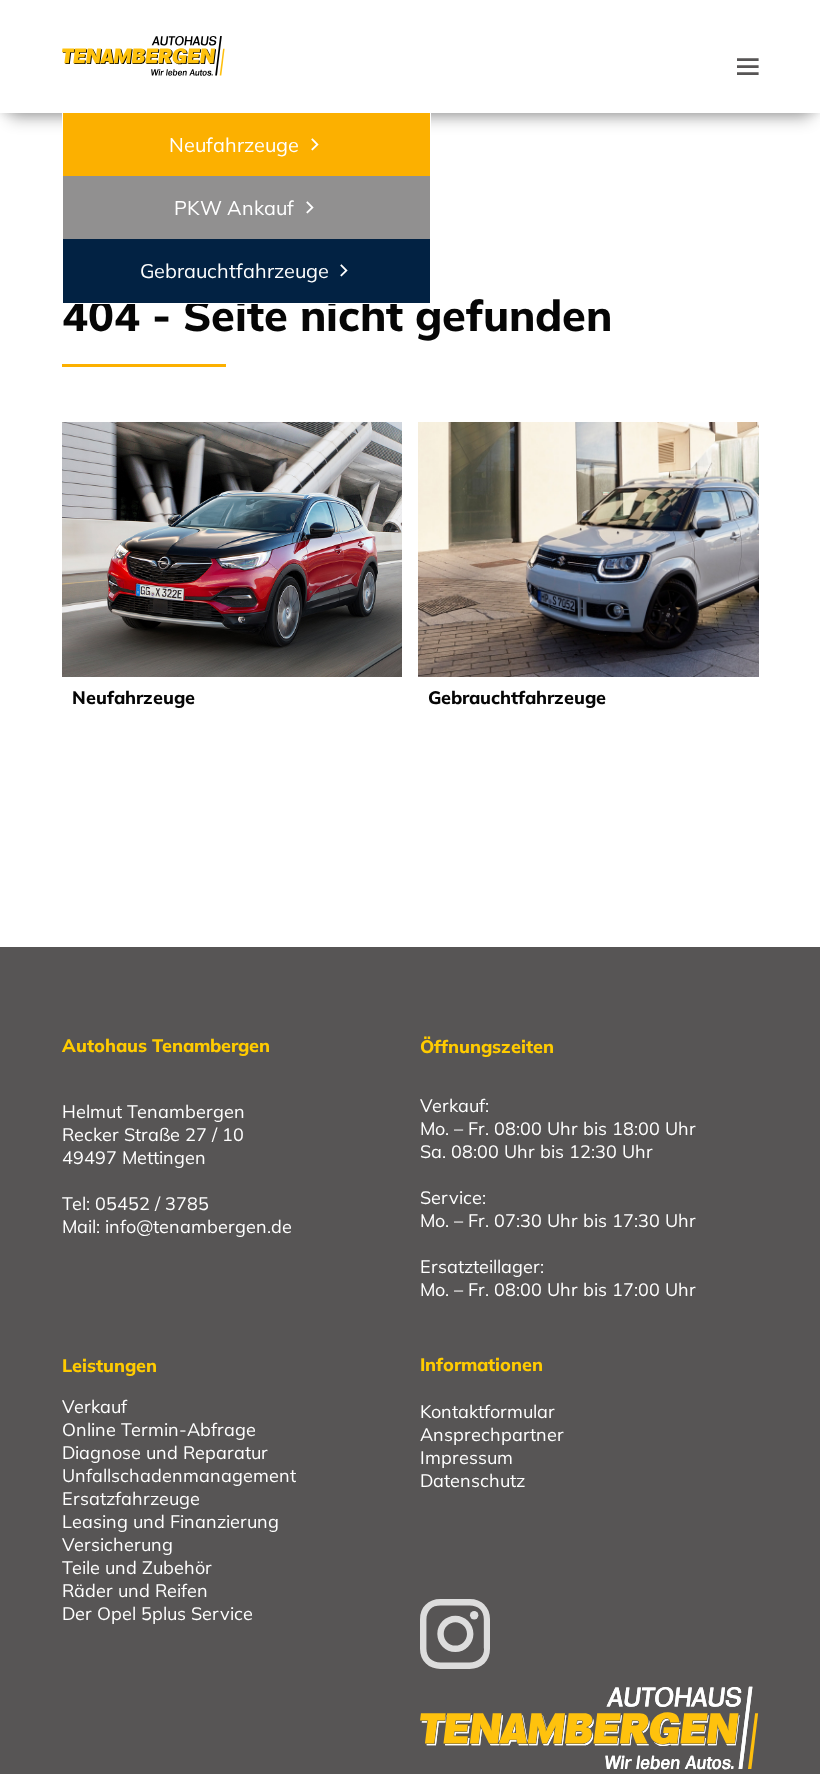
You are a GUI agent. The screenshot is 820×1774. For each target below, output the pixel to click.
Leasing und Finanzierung (170, 1521)
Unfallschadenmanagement (179, 1475)
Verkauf (94, 1406)
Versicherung (117, 1544)
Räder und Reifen (135, 1590)
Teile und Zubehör (137, 1567)
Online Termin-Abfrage (159, 1429)
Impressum (466, 1458)
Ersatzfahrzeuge (131, 1498)
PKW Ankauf (234, 207)
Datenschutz (472, 1481)
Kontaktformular (487, 1412)
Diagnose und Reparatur (165, 1452)
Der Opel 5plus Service (157, 1613)
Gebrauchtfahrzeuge (234, 270)
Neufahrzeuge (234, 144)
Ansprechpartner (492, 1435)
